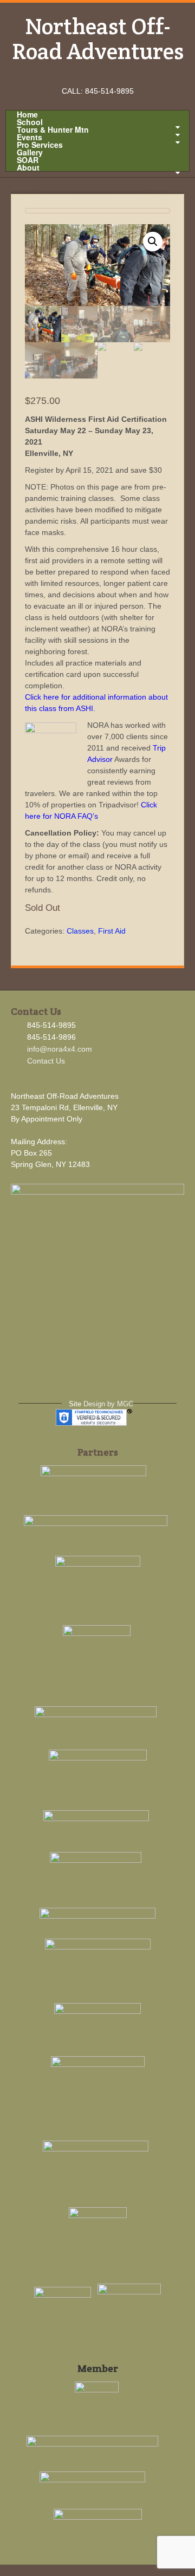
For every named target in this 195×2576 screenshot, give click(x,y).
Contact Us (46, 1061)
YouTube (112, 76)
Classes (80, 931)
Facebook (83, 76)
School (30, 122)
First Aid (112, 931)
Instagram (98, 76)
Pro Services (40, 145)
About (28, 167)
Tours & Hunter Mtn (53, 129)
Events (30, 137)
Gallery (30, 152)
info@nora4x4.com (60, 1049)
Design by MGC (108, 1404)
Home (27, 114)
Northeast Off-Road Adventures (98, 38)
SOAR (28, 160)
